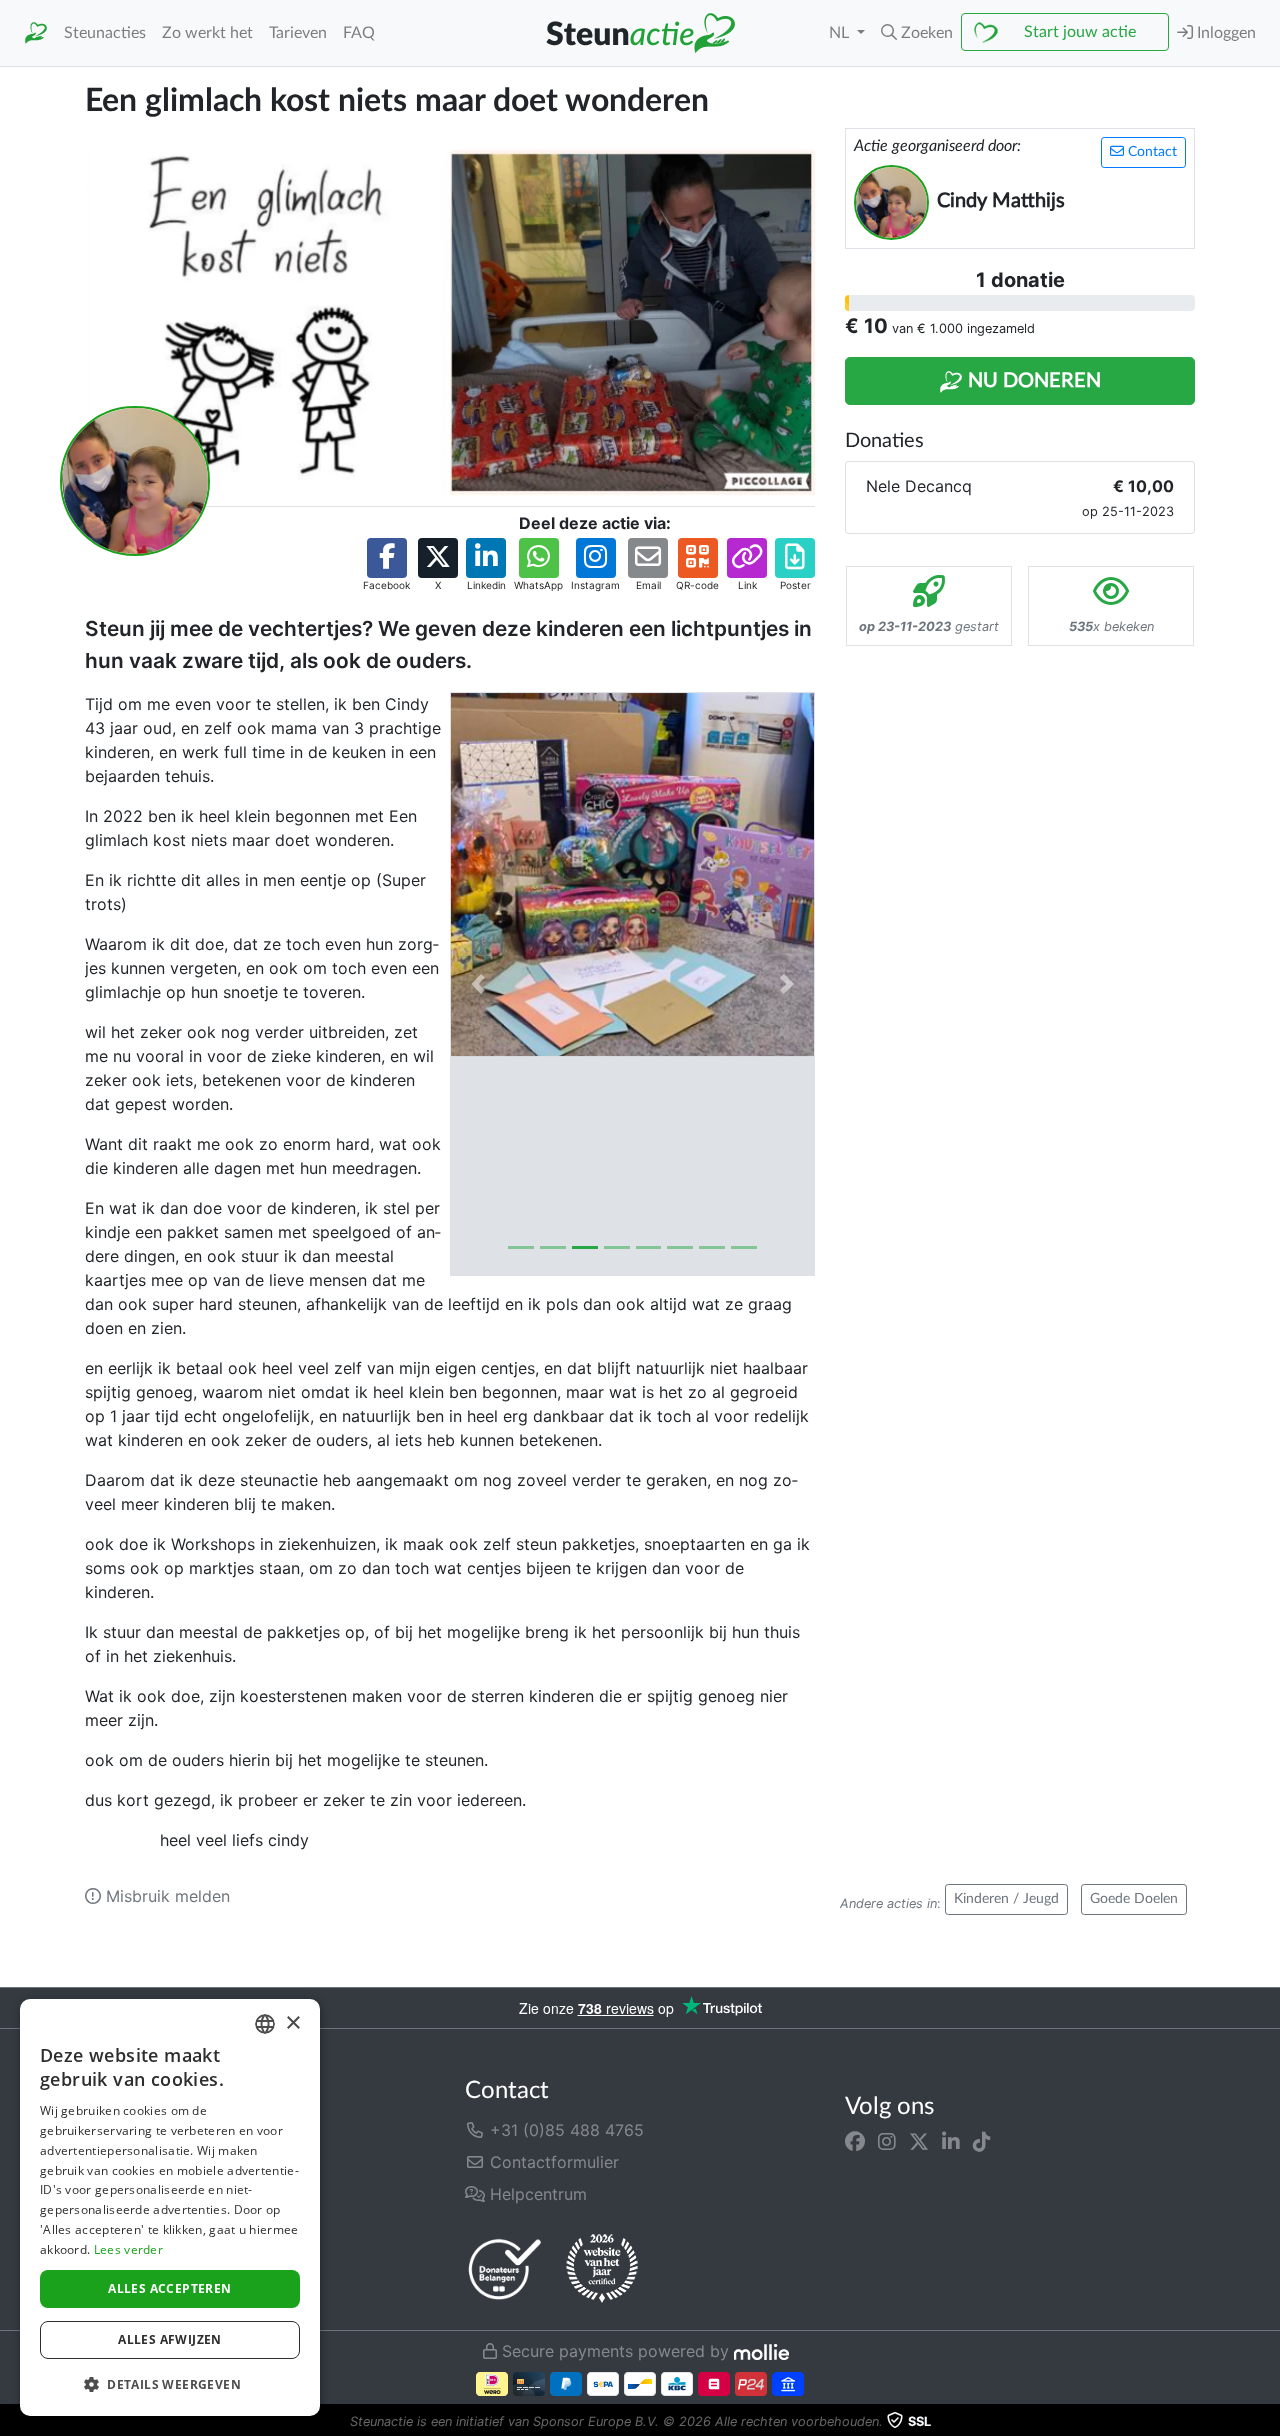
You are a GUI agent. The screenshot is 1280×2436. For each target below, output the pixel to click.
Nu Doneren (1032, 381)
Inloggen (1224, 33)
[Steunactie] (36, 33)
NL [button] (841, 33)
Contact (1150, 152)
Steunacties (105, 33)
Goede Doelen (1134, 1899)
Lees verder (128, 2249)
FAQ (359, 33)
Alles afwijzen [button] (170, 2339)
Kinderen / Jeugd (1006, 1899)
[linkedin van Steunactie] (951, 2142)
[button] (917, 33)
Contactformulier (552, 2162)
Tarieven (298, 33)
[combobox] (265, 2024)
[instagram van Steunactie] (887, 2142)
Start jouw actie (1080, 32)
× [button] (292, 2023)
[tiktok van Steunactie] (982, 2142)
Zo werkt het (207, 33)
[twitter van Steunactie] (919, 2142)
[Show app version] (1266, 2422)
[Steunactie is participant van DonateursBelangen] (505, 2268)
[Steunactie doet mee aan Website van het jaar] (602, 2269)
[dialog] (170, 2207)
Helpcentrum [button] (536, 2194)
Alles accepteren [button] (169, 2288)
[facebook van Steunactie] (855, 2142)
